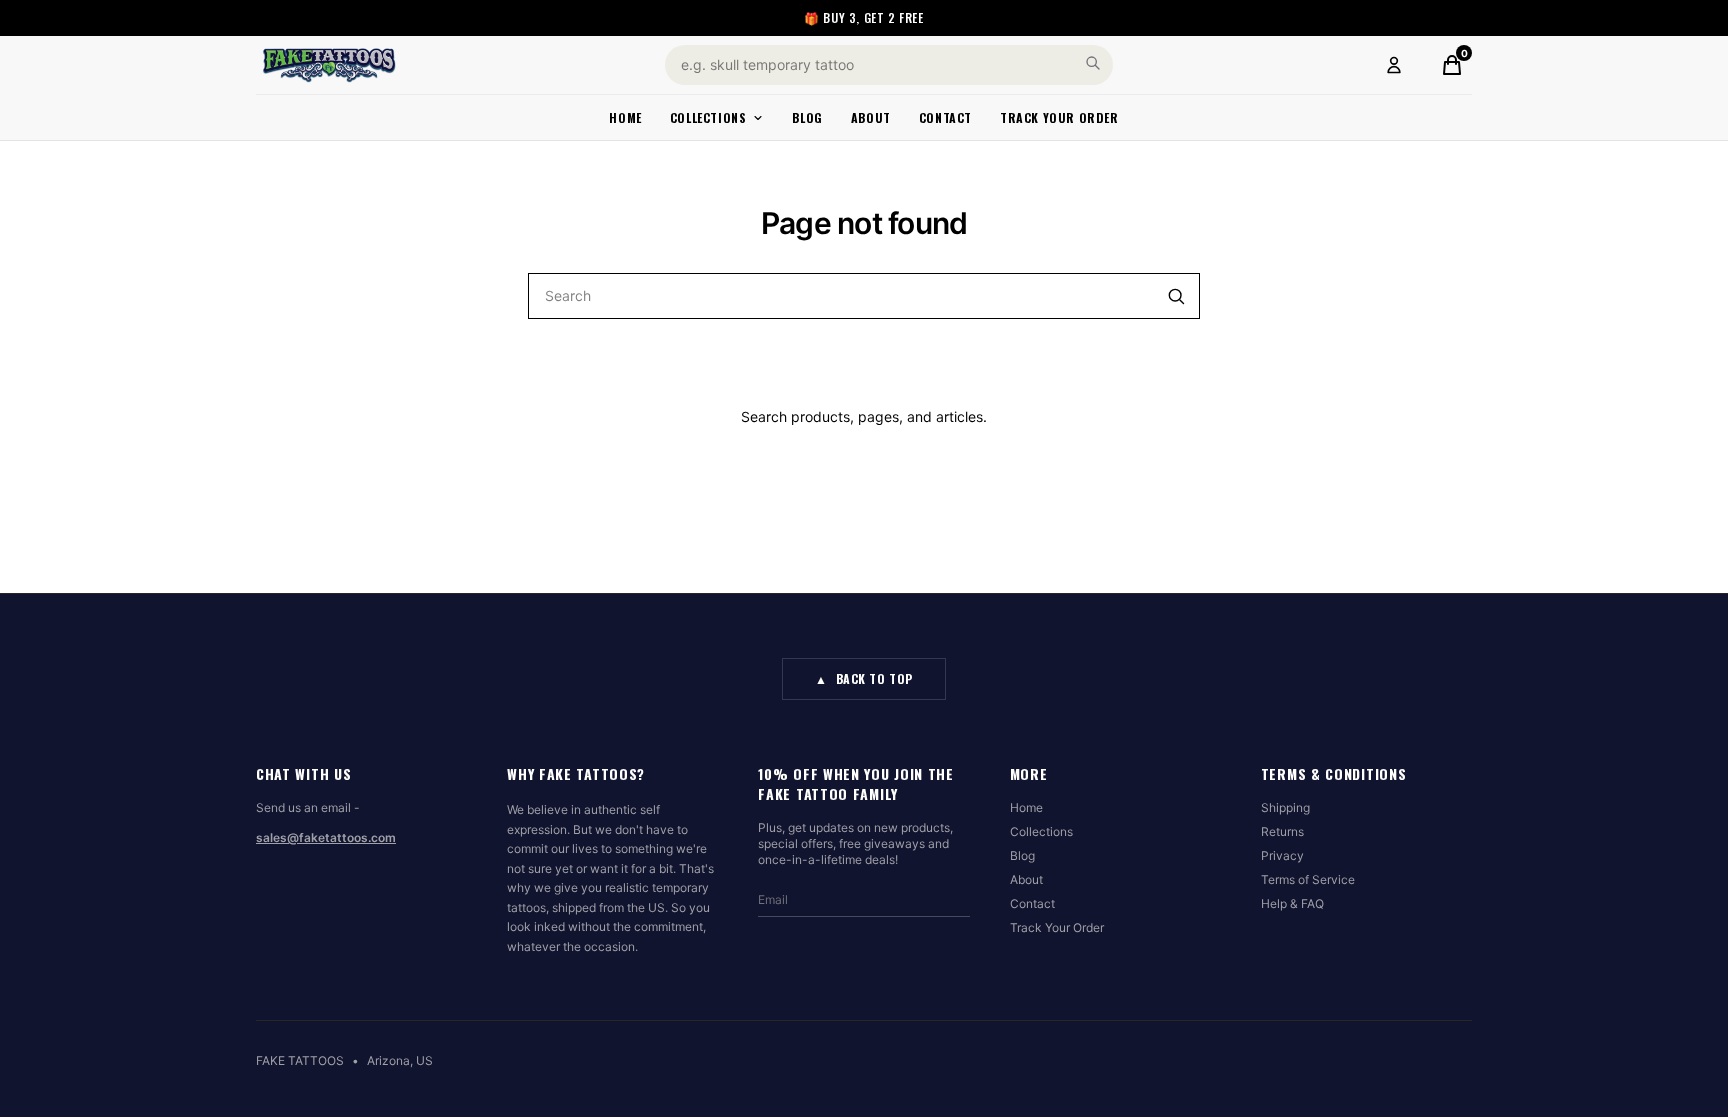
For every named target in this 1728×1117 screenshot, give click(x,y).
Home (625, 118)
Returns (1282, 831)
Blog (807, 118)
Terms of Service (1308, 879)
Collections (708, 117)
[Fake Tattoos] (329, 65)
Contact (945, 118)
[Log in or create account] (1394, 65)
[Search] (1093, 63)
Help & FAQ (1292, 903)
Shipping (1285, 807)
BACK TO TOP (864, 678)
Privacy (1282, 855)
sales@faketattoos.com (326, 837)
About (871, 118)
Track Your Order (1059, 118)
